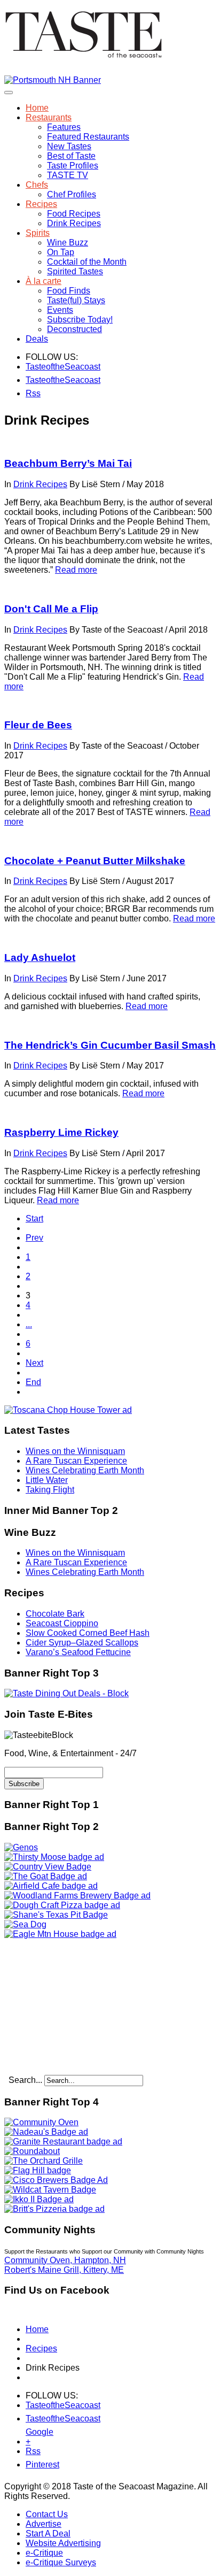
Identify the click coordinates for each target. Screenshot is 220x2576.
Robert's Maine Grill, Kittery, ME (64, 2270)
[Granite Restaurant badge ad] (63, 2141)
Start (34, 1218)
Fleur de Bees (38, 725)
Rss (32, 393)
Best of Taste (71, 156)
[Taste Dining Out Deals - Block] (66, 1693)
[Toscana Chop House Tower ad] (68, 1410)
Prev (34, 1238)
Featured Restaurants (88, 137)
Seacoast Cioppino (62, 1623)
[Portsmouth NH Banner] (53, 80)
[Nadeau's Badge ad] (46, 2132)
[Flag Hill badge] (38, 2170)
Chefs (37, 185)
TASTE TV (68, 175)
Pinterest (32, 2464)
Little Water (47, 1480)
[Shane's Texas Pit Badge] (56, 1915)
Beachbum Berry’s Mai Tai (68, 463)
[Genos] (21, 1847)
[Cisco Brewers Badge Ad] (56, 2180)
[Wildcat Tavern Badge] (50, 2190)
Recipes (41, 204)
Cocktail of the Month (87, 262)
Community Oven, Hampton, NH (65, 2260)
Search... (25, 2080)
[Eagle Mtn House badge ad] (60, 1934)
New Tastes (69, 146)
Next (34, 1363)
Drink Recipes (74, 223)
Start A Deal (48, 2533)
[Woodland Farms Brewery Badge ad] (77, 1896)
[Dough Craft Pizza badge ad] (62, 1905)
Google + (32, 2434)
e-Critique (44, 2553)
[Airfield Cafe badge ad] (51, 1886)
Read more (76, 570)
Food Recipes (74, 214)
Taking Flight (50, 1490)
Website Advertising (63, 2543)
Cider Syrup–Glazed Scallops (82, 1643)
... (29, 1324)
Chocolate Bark (55, 1614)
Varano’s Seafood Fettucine (78, 1652)
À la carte (44, 281)
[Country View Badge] (48, 1867)
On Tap (61, 252)
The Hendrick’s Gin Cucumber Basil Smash (110, 1045)
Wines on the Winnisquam (75, 1451)
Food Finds (69, 291)
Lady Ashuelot (40, 958)
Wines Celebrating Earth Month (85, 1470)
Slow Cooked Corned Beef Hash (88, 1633)
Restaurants (49, 117)
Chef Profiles (72, 194)
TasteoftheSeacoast (32, 367)
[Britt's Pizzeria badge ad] (54, 2209)
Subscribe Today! (80, 320)
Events (60, 310)
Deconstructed (74, 329)
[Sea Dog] (25, 1924)
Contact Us (47, 2514)
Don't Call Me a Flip (51, 609)
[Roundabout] (32, 2151)
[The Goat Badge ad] (46, 1876)
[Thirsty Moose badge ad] (54, 1857)
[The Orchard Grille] (44, 2161)
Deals (37, 339)
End (33, 1382)
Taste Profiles (73, 166)
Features (64, 127)
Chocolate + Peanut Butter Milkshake (95, 861)
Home (37, 108)
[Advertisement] (71, 2006)
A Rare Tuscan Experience (76, 1461)
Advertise (44, 2524)
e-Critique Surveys (61, 2562)
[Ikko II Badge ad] (39, 2199)
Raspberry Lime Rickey (61, 1132)
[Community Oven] (41, 2122)
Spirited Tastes (75, 271)
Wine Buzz (68, 243)
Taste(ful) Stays (76, 300)
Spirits (38, 233)
